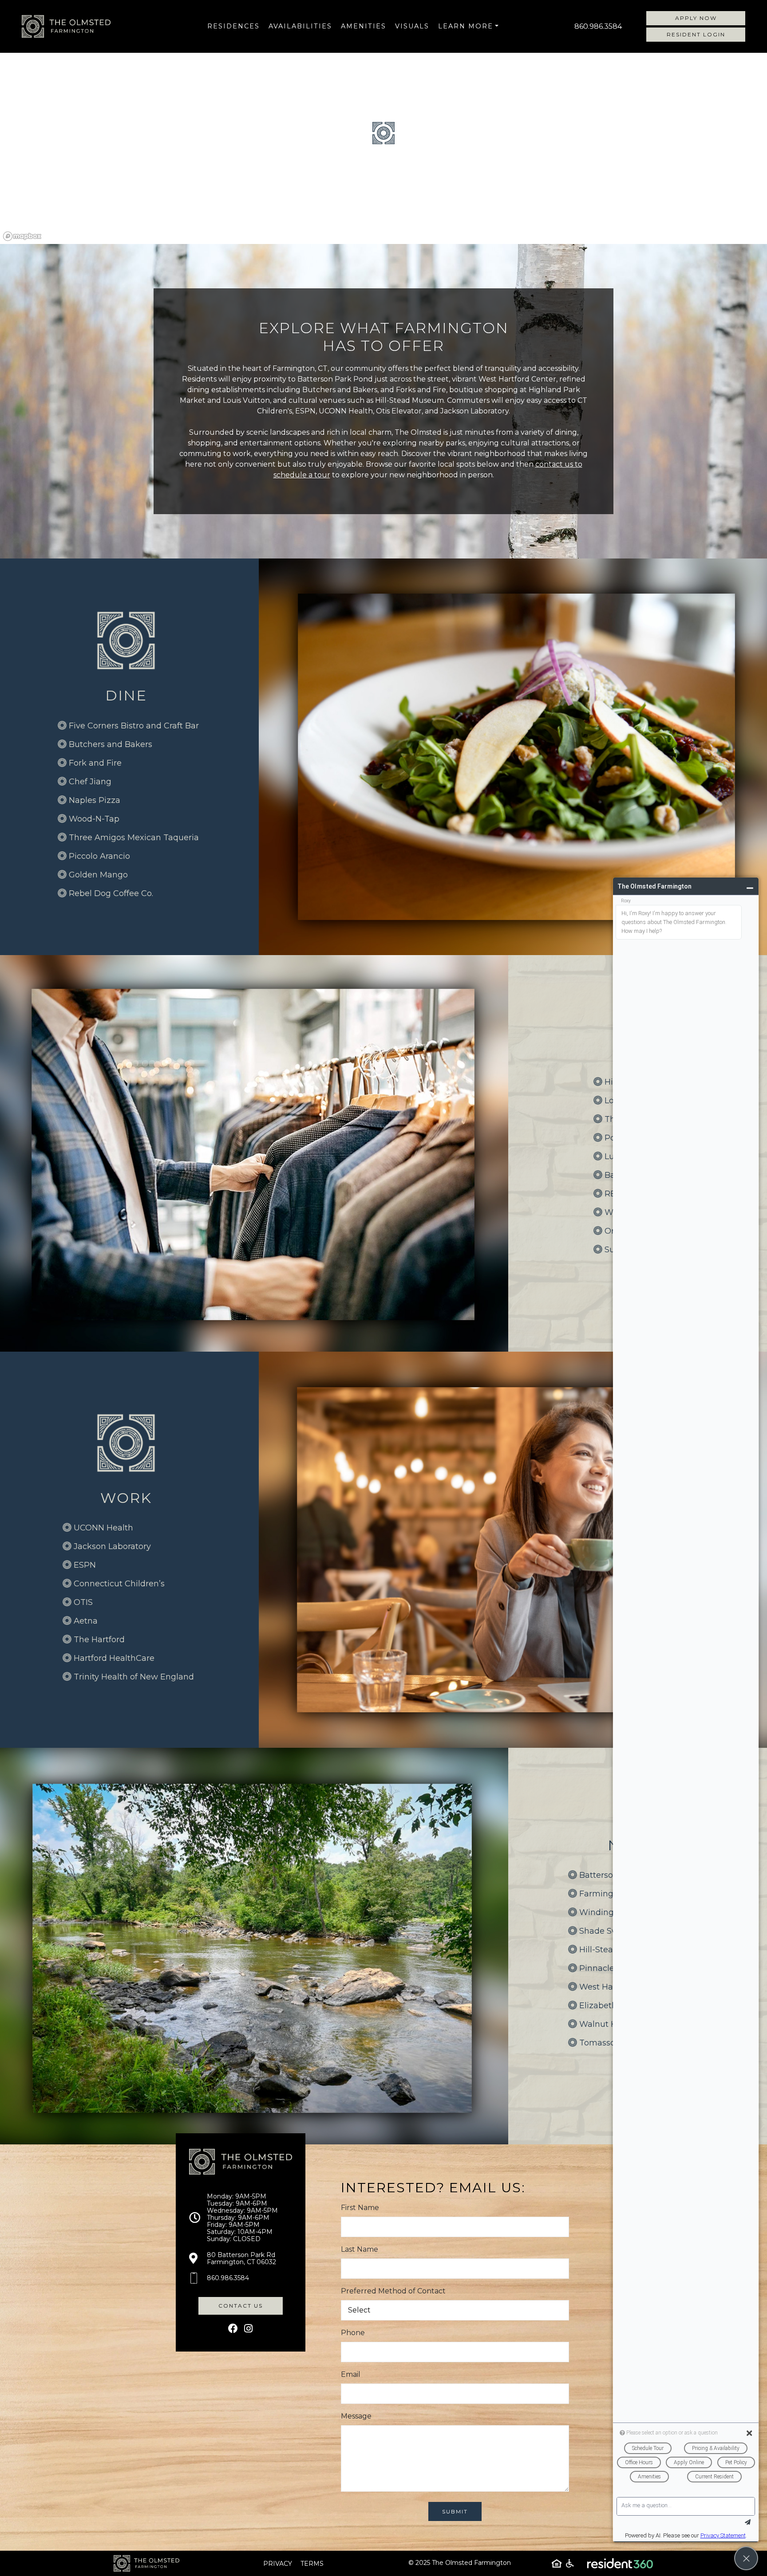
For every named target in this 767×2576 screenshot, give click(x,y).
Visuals (412, 26)
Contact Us (241, 2306)
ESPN (85, 1565)
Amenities (364, 26)
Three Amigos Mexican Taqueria (134, 838)
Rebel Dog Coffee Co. (111, 893)
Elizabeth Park (609, 2006)
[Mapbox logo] (22, 236)
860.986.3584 (598, 26)
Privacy (278, 2564)
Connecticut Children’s (119, 1584)
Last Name (360, 2249)
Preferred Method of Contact (393, 2291)
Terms (312, 2564)
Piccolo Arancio (99, 856)
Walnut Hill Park (612, 2024)
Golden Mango (98, 875)
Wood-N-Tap (94, 819)
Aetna (86, 1621)
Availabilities (300, 26)
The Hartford (99, 1640)
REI (611, 1194)
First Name (360, 2208)
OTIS (83, 1602)
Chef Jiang (90, 782)
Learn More (466, 26)
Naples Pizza (95, 800)
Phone (353, 2333)
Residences (233, 26)
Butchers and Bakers (111, 744)
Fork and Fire (95, 763)
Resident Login (696, 34)
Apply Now (696, 18)
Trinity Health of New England (134, 1677)
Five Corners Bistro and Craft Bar (134, 726)
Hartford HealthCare (114, 1658)
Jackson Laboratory (112, 1546)
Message (356, 2416)
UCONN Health (103, 1528)
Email (351, 2374)
